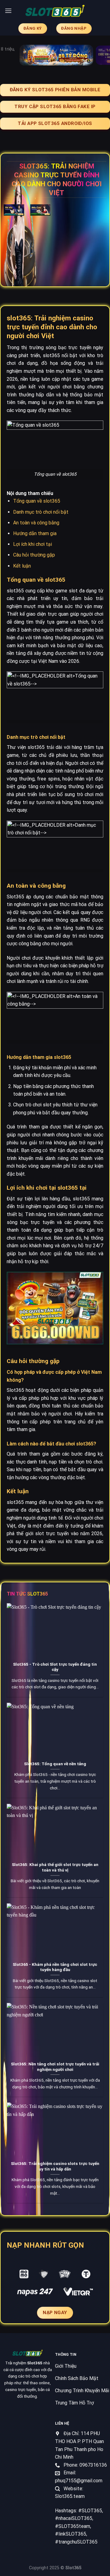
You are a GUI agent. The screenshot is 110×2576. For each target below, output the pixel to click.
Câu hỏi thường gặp (34, 555)
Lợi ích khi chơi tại (33, 544)
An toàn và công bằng (36, 523)
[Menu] (8, 11)
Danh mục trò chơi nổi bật (41, 512)
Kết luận (22, 566)
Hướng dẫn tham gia (35, 533)
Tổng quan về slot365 (37, 501)
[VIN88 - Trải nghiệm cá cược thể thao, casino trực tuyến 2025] (55, 11)
